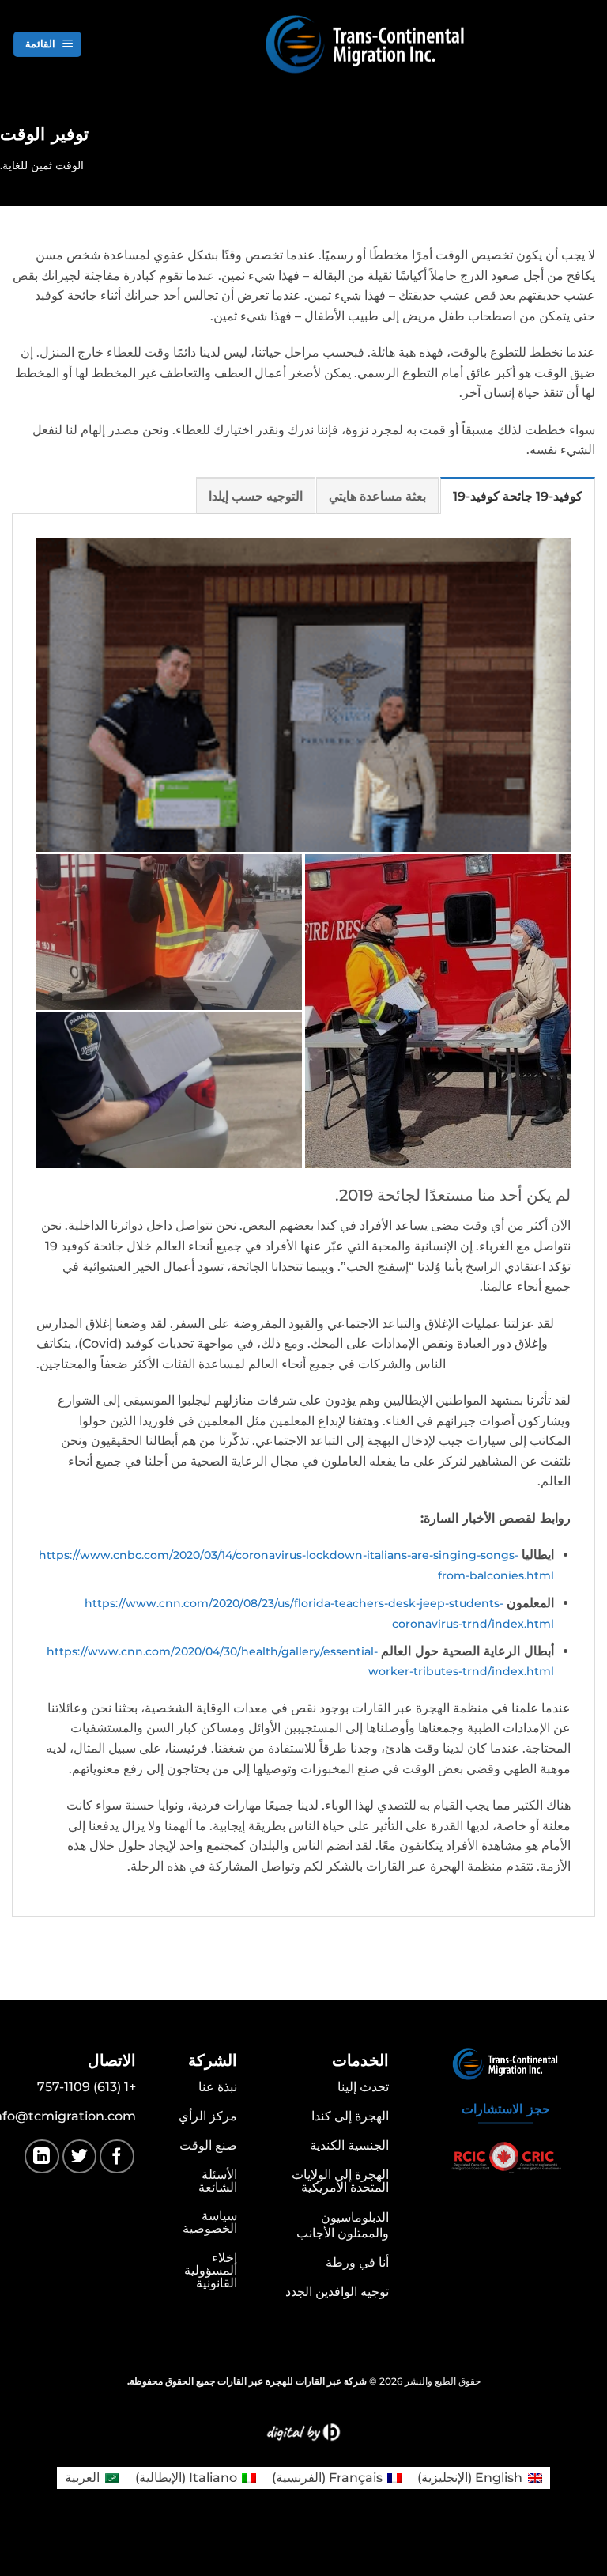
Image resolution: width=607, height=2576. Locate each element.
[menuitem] (479, 2478)
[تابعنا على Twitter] (79, 2156)
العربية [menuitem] (82, 2478)
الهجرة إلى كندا (350, 2116)
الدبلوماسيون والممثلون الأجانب (343, 2225)
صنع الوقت (208, 2145)
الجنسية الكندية (349, 2145)
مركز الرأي (208, 2116)
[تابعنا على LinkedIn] (41, 2156)
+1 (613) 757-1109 (87, 2087)
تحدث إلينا (363, 2087)
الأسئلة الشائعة (218, 2181)
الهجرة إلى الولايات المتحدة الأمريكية (340, 2181)
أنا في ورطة (357, 2262)
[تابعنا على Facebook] (117, 2156)
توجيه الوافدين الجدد (337, 2292)
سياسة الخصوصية (210, 2222)
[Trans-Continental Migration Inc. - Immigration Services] (421, 45)
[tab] (518, 496)
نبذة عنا (218, 2087)
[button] (47, 45)
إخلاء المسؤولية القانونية (211, 2270)
